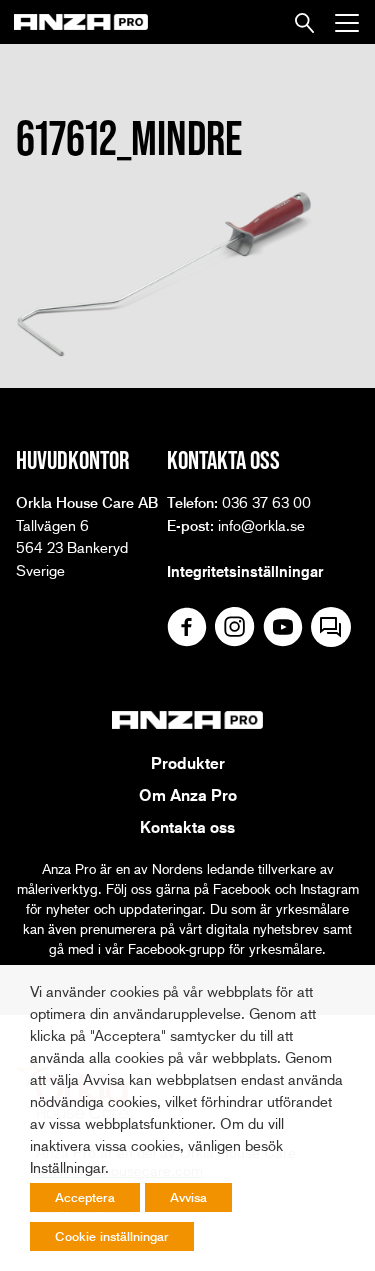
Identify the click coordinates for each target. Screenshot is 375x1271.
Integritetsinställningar (245, 571)
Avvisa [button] (188, 1197)
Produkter (188, 763)
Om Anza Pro (188, 795)
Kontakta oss (187, 827)
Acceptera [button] (85, 1197)
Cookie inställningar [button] (112, 1236)
